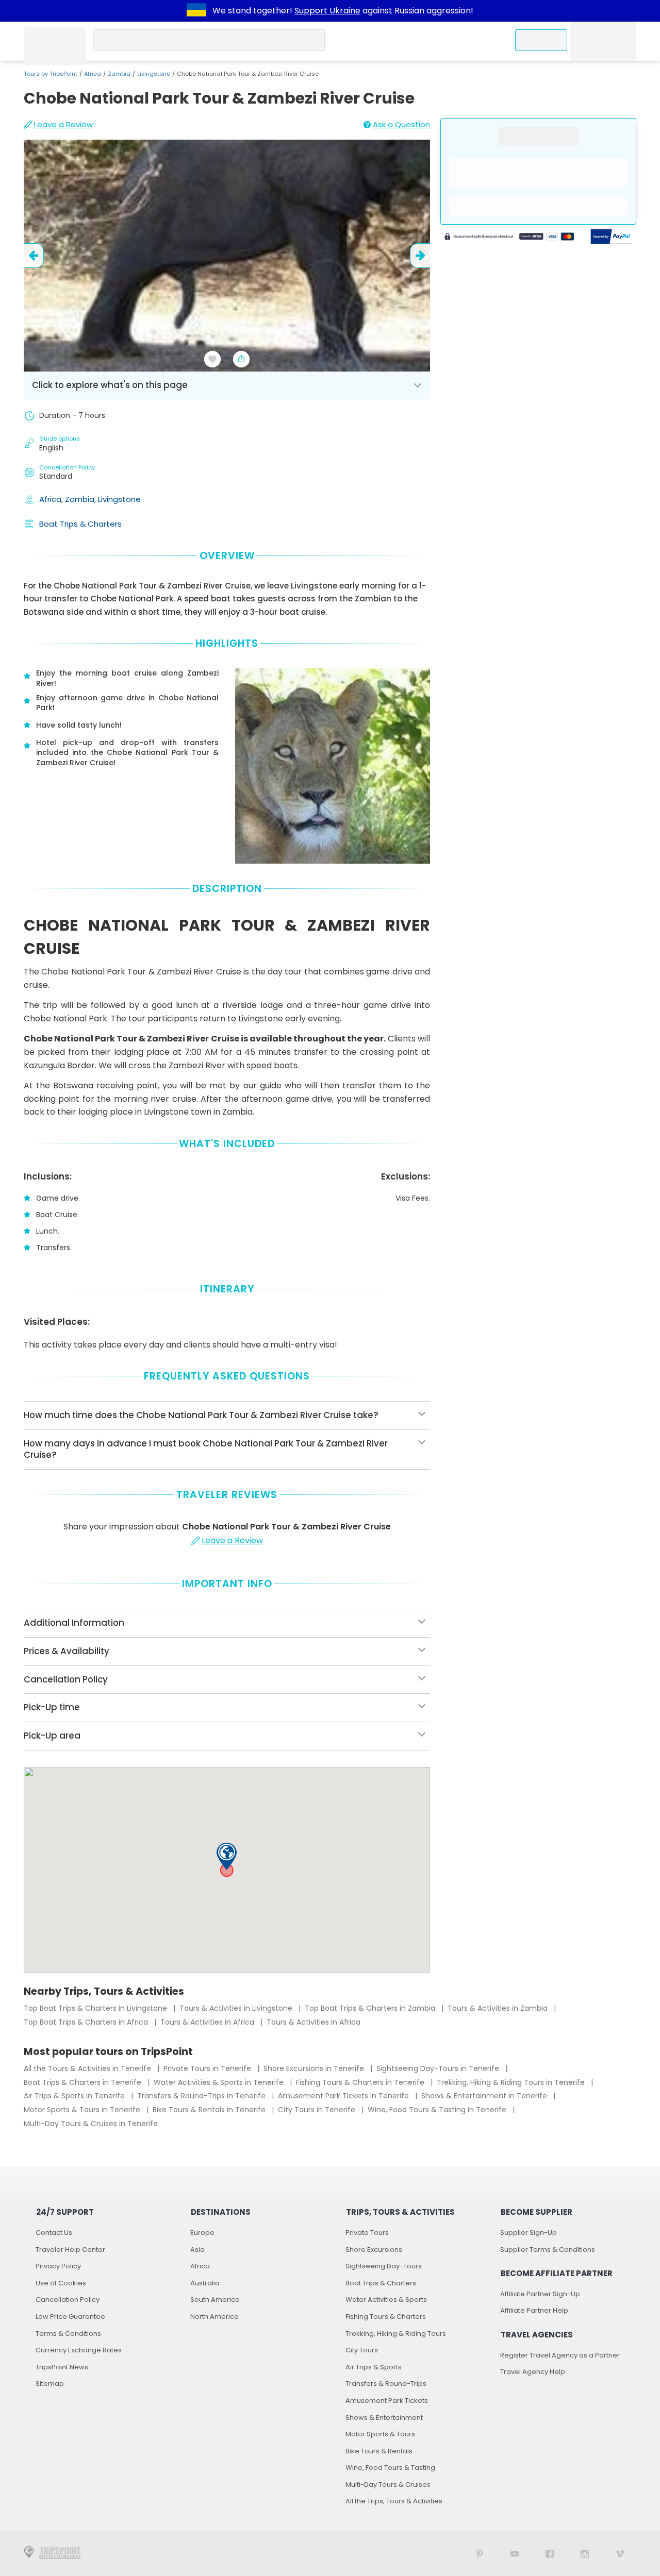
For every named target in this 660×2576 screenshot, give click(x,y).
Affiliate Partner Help (534, 2310)
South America (215, 2300)
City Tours (362, 2350)
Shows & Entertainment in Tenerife (485, 2096)
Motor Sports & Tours (380, 2434)
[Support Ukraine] (196, 11)
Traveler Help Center (70, 2250)
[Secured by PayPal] (612, 238)
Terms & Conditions (68, 2334)
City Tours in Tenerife (318, 2110)
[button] (227, 1856)
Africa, (52, 499)
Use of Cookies (61, 2283)
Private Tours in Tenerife (208, 2068)
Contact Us (54, 2233)
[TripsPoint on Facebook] (550, 2554)
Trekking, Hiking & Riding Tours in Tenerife (512, 2082)
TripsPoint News (62, 2367)
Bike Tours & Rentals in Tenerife (210, 2110)
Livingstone (154, 74)
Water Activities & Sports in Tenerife (220, 2082)
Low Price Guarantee (70, 2317)
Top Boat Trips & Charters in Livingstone (96, 2008)
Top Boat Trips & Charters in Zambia (371, 2008)
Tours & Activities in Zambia (499, 2008)
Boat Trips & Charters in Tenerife (84, 2082)
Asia (197, 2250)
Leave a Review (63, 124)
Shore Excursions (374, 2250)
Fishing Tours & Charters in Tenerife (361, 2082)
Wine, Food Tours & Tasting (390, 2468)
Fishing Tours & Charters (386, 2317)
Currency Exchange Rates (79, 2350)
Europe (202, 2233)
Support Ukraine (327, 11)
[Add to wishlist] (212, 359)
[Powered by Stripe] (509, 238)
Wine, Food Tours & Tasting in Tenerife (438, 2110)
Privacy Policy (58, 2266)
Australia (205, 2283)
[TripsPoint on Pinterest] (480, 2554)
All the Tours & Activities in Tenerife (88, 2068)
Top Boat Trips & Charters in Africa (87, 2022)
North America (214, 2317)
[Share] (241, 359)
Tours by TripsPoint (51, 74)
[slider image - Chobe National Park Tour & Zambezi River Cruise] (227, 256)
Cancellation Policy (68, 2300)
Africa (93, 74)
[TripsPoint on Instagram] (585, 2554)
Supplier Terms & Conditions (548, 2250)
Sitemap (50, 2384)
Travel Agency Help (533, 2372)
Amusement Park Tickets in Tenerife (344, 2096)
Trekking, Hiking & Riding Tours (396, 2334)
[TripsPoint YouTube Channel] (515, 2554)
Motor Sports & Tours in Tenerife (83, 2110)
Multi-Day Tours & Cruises (388, 2485)
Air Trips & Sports (374, 2367)
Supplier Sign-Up (529, 2233)
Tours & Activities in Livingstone (237, 2008)
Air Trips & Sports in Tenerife (75, 2096)
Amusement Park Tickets (387, 2401)
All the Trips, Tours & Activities (394, 2501)
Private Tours (367, 2233)
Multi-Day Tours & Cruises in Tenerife (91, 2124)
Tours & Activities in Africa (208, 2022)
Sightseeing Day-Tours (384, 2266)
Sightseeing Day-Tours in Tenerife (439, 2068)
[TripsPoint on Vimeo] (620, 2554)
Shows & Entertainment (384, 2418)
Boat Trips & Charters (80, 524)
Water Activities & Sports (386, 2300)
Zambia (119, 74)
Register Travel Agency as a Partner (560, 2355)
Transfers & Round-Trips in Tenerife (202, 2096)
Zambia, (81, 499)
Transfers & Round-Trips (386, 2384)
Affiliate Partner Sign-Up (540, 2294)
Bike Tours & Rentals (379, 2451)
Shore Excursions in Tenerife (315, 2068)
